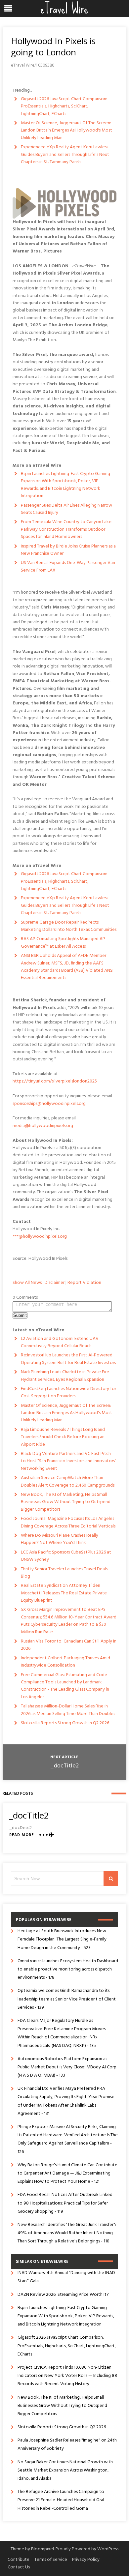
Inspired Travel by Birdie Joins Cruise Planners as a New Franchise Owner (68, 550)
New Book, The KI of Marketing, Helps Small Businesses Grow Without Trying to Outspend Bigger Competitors (66, 1502)
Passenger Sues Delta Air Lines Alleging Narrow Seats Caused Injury (66, 509)
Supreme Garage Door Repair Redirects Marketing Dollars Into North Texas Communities (69, 926)
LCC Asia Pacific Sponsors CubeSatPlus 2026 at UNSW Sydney (66, 1556)
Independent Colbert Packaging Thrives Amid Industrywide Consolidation (65, 1662)
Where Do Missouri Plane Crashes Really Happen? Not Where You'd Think (60, 1539)
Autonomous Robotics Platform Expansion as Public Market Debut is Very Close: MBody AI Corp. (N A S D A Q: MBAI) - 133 (67, 2067)
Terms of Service (51, 2560)
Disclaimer (55, 1283)
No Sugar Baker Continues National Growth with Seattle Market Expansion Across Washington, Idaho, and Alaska (65, 2470)
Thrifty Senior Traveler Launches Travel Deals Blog (64, 1573)
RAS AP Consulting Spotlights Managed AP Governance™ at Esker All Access (63, 943)
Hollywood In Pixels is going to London (53, 46)
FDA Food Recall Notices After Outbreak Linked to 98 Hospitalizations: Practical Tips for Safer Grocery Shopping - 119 (65, 2203)
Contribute (19, 2560)
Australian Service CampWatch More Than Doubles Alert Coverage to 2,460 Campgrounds (68, 1481)
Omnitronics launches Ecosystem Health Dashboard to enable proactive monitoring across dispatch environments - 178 (68, 1969)
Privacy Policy (86, 2560)
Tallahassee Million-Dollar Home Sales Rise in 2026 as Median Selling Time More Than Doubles (68, 1710)
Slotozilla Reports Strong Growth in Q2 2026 (65, 1723)
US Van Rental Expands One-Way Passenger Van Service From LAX (68, 566)
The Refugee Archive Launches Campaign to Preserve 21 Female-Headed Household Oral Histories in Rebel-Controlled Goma (61, 2500)
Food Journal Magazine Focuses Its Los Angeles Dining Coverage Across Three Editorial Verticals (68, 1522)
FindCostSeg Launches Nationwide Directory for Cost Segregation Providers (68, 1392)
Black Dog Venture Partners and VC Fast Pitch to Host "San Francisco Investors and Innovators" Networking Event (69, 1461)
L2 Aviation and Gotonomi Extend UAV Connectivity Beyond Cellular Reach (60, 1342)
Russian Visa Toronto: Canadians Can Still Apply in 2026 (69, 1645)
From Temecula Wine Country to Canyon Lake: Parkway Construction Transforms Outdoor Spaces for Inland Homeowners (67, 529)
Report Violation (84, 1283)
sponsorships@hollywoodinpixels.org (49, 1104)
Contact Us (19, 2567)
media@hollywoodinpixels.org (43, 1126)
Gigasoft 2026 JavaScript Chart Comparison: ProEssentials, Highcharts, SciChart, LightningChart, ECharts (64, 106)
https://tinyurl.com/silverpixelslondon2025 (55, 1081)
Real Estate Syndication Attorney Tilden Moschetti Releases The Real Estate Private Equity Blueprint (64, 1593)
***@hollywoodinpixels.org (40, 1237)
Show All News (27, 1283)
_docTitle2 (64, 1766)
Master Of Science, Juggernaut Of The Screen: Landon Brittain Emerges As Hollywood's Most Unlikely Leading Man (66, 131)
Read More (21, 1835)
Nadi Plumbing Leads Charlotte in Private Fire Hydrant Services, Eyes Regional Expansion (65, 1376)
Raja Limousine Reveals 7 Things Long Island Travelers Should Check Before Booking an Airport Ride (63, 1437)
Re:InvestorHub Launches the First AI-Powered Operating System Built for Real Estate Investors (68, 1359)
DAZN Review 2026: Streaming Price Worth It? (63, 2295)
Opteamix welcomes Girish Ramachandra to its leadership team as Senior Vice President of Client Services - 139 (67, 1999)
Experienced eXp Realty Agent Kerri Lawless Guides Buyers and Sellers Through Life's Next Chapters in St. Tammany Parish (65, 155)
